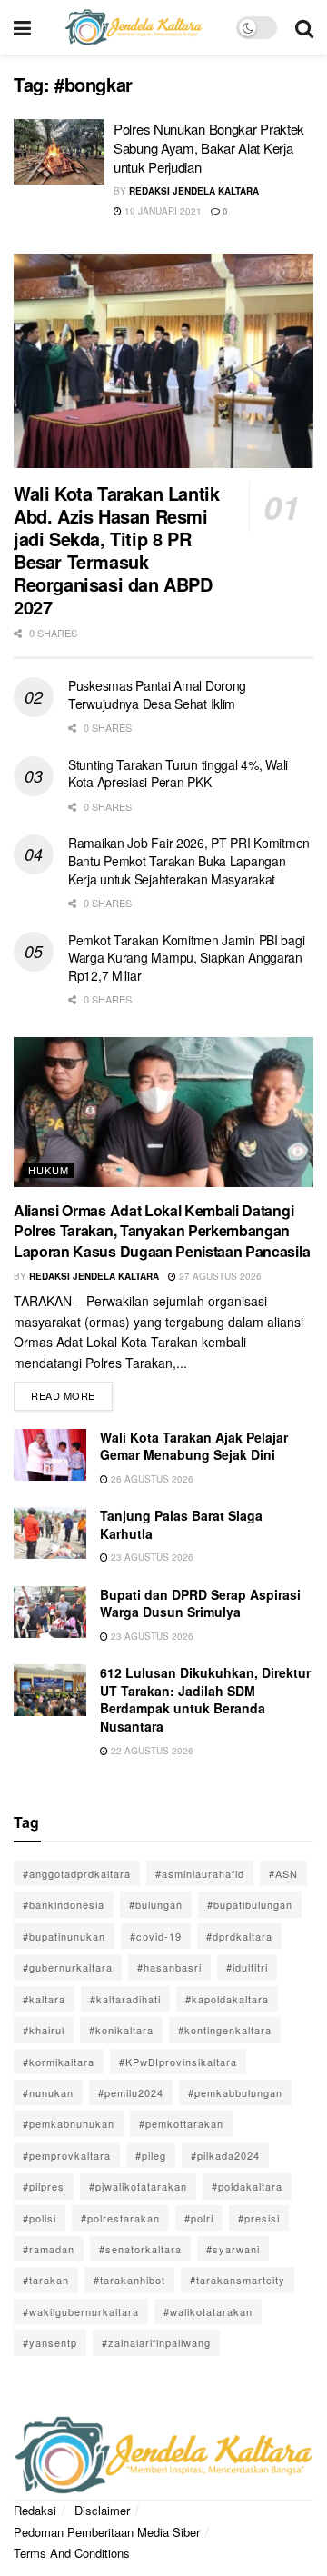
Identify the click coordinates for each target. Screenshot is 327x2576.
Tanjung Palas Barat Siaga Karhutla (181, 1524)
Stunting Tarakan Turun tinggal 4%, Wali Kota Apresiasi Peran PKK (178, 774)
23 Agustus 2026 (151, 1557)
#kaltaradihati (125, 1999)
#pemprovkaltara (67, 2155)
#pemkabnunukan (69, 2123)
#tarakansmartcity (238, 2280)
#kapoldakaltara (227, 1999)
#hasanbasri (169, 1967)
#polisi (40, 2218)
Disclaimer (102, 2510)
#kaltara (44, 1999)
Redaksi (35, 2510)
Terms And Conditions (72, 2553)
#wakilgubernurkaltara (81, 2311)
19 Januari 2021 (162, 211)
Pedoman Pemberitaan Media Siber (107, 2532)
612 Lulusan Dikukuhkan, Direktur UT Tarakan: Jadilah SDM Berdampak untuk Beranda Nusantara (205, 1699)
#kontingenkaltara (225, 2030)
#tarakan (46, 2280)
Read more (72, 1392)
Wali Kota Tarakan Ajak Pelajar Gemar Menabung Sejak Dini (194, 1446)
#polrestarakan (120, 2218)
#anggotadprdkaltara (77, 1873)
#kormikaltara (59, 2062)
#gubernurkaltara (68, 1967)
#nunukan (48, 2092)
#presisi (259, 2218)
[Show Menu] (22, 27)
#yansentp (50, 2342)
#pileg (151, 2155)
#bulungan (156, 1904)
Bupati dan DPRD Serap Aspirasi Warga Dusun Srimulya (200, 1603)
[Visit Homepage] (134, 27)
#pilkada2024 (225, 2155)
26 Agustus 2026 (151, 1479)
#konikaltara (121, 2030)
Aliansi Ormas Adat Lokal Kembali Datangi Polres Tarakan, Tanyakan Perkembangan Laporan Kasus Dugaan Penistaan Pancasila (162, 1231)
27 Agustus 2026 (219, 1276)
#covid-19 (156, 1936)
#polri (199, 2218)
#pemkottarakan (181, 2123)
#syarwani (233, 2249)
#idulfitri (247, 1967)
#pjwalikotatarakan (138, 2186)
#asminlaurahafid (200, 1873)
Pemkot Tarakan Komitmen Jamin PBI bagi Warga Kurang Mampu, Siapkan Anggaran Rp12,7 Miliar (186, 958)
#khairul (44, 2030)
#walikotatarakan (208, 2311)
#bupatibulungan (250, 1904)
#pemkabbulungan (235, 2092)
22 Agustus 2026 (151, 1751)
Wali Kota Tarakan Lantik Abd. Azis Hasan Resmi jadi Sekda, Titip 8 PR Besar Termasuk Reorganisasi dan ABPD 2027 (116, 550)
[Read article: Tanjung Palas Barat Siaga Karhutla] (50, 1533)
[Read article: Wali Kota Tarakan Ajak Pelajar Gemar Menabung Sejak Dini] (50, 1455)
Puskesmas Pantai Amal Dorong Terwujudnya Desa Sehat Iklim (157, 694)
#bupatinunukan (64, 1936)
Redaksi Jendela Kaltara (194, 191)
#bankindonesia (64, 1904)
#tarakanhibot (129, 2280)
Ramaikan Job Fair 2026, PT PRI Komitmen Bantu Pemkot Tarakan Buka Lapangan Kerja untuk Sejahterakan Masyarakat (189, 860)
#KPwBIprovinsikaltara (178, 2062)
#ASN (283, 1873)
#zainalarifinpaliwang (156, 2342)
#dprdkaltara (239, 1936)
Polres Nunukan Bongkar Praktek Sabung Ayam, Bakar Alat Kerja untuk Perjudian (209, 148)
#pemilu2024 (131, 2092)
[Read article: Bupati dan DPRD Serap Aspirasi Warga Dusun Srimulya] (50, 1612)
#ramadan (49, 2249)
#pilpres (44, 2186)
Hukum (49, 1170)
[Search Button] (304, 27)
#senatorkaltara (140, 2249)
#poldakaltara (247, 2186)
